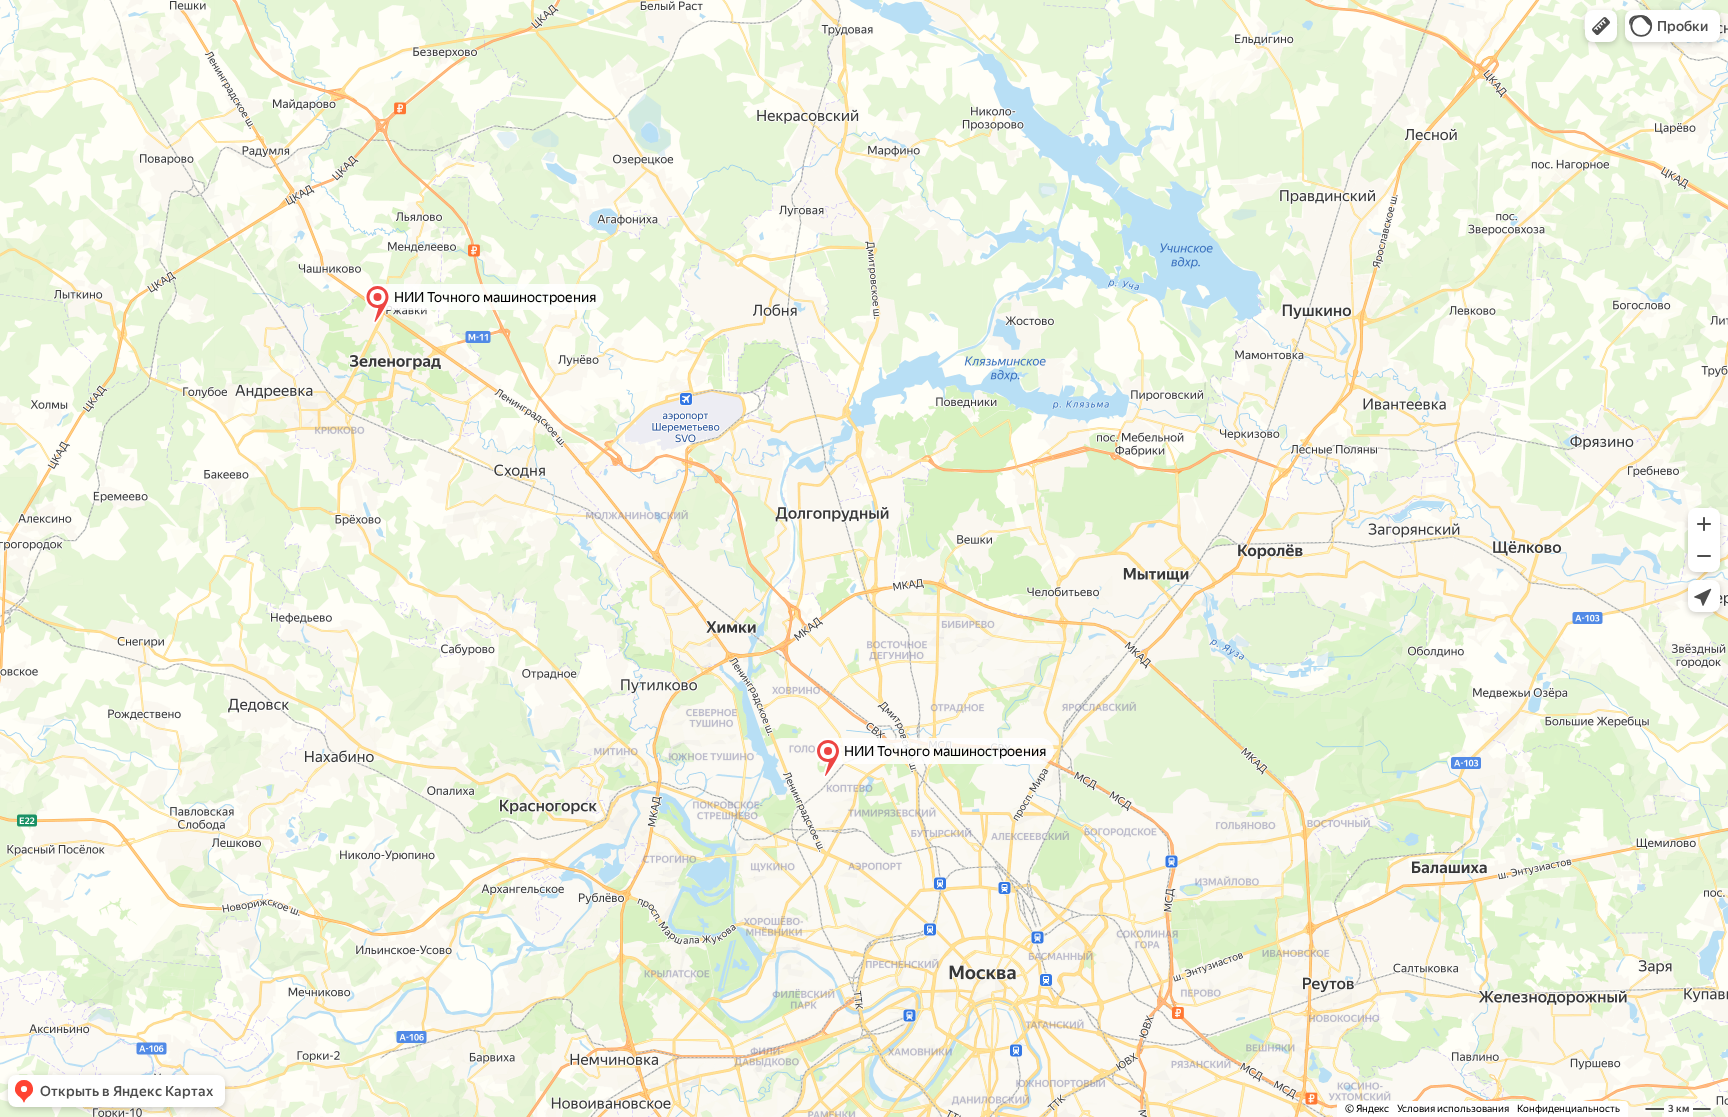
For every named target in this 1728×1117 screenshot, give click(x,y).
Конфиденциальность (1568, 1108)
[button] (1601, 26)
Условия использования (1453, 1108)
